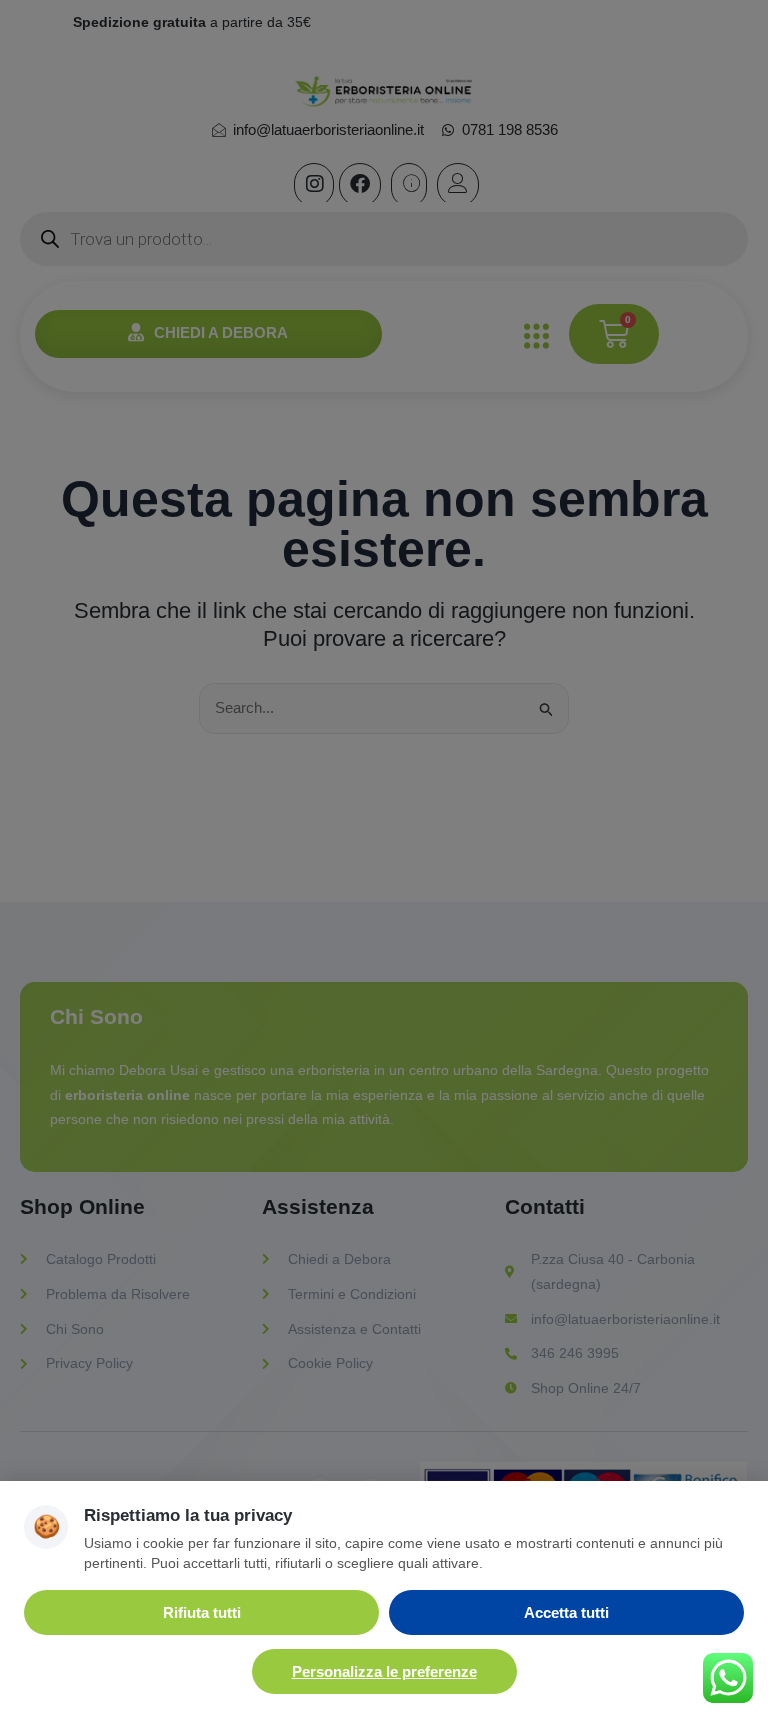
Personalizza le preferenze (384, 1671)
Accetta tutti (566, 1612)
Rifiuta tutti (202, 1612)
